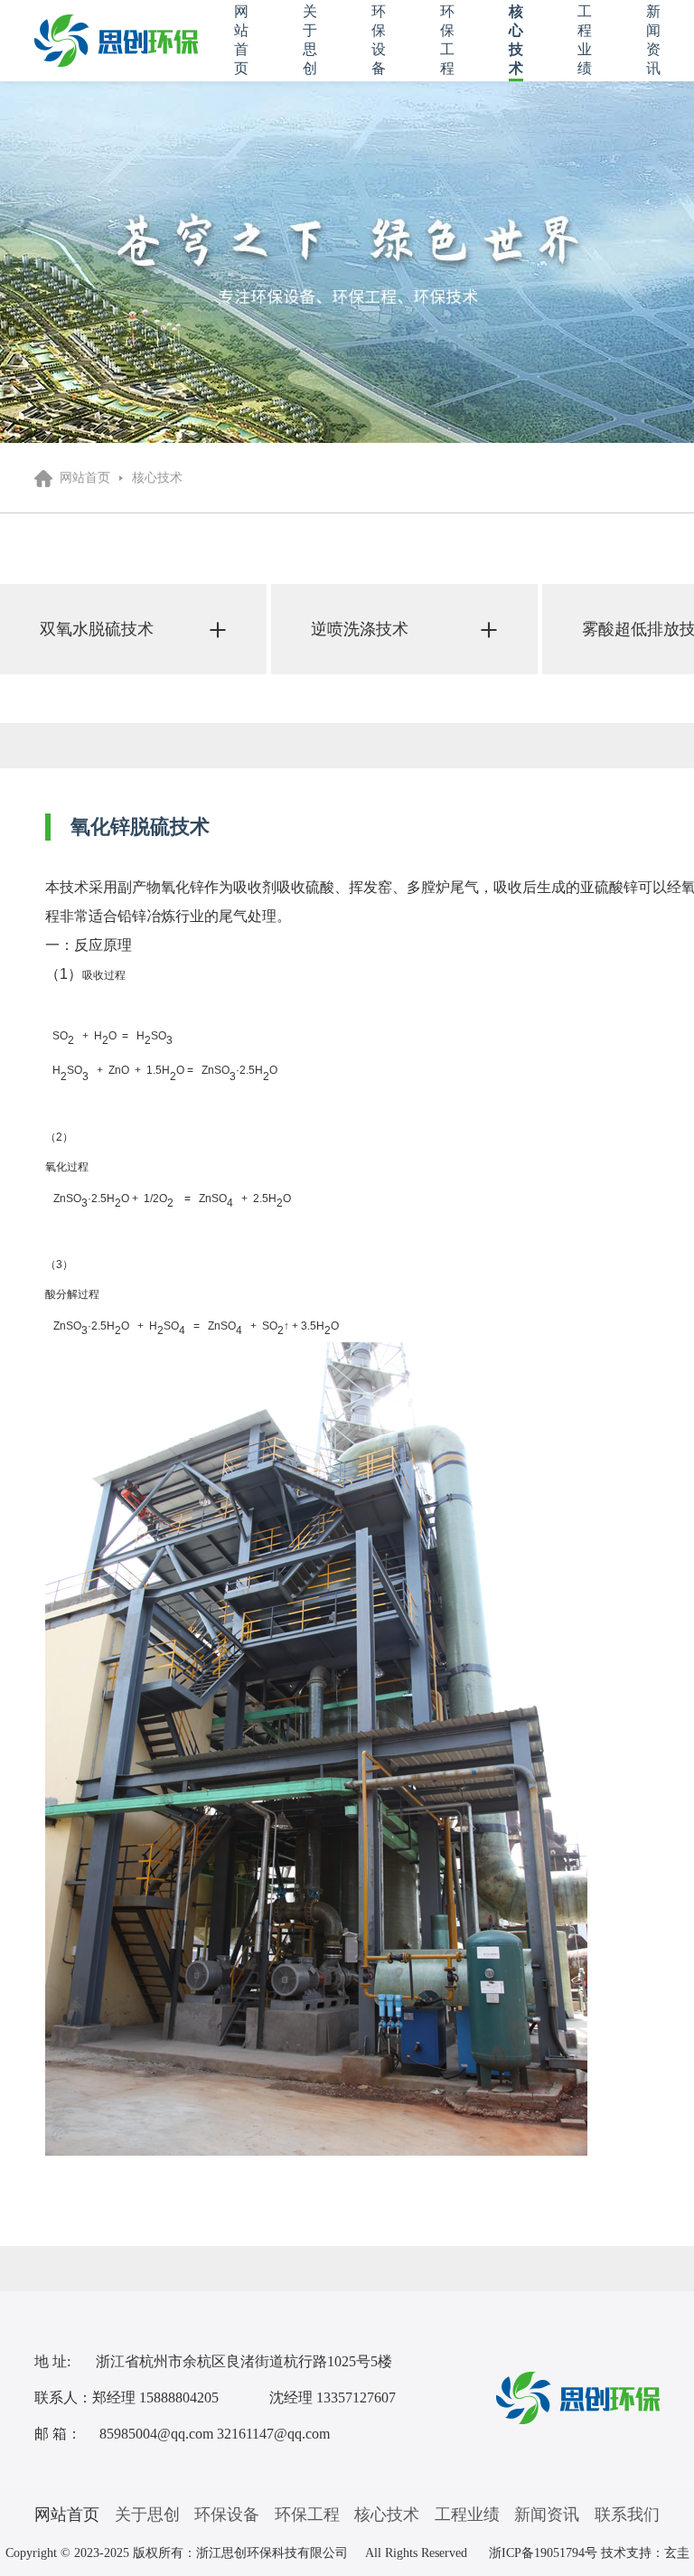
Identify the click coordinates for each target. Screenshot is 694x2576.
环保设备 (227, 2515)
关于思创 (147, 2515)
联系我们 (627, 2515)
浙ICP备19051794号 (543, 2553)
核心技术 (157, 478)
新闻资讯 (547, 2515)
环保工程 (307, 2515)
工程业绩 (467, 2515)
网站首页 (85, 478)
